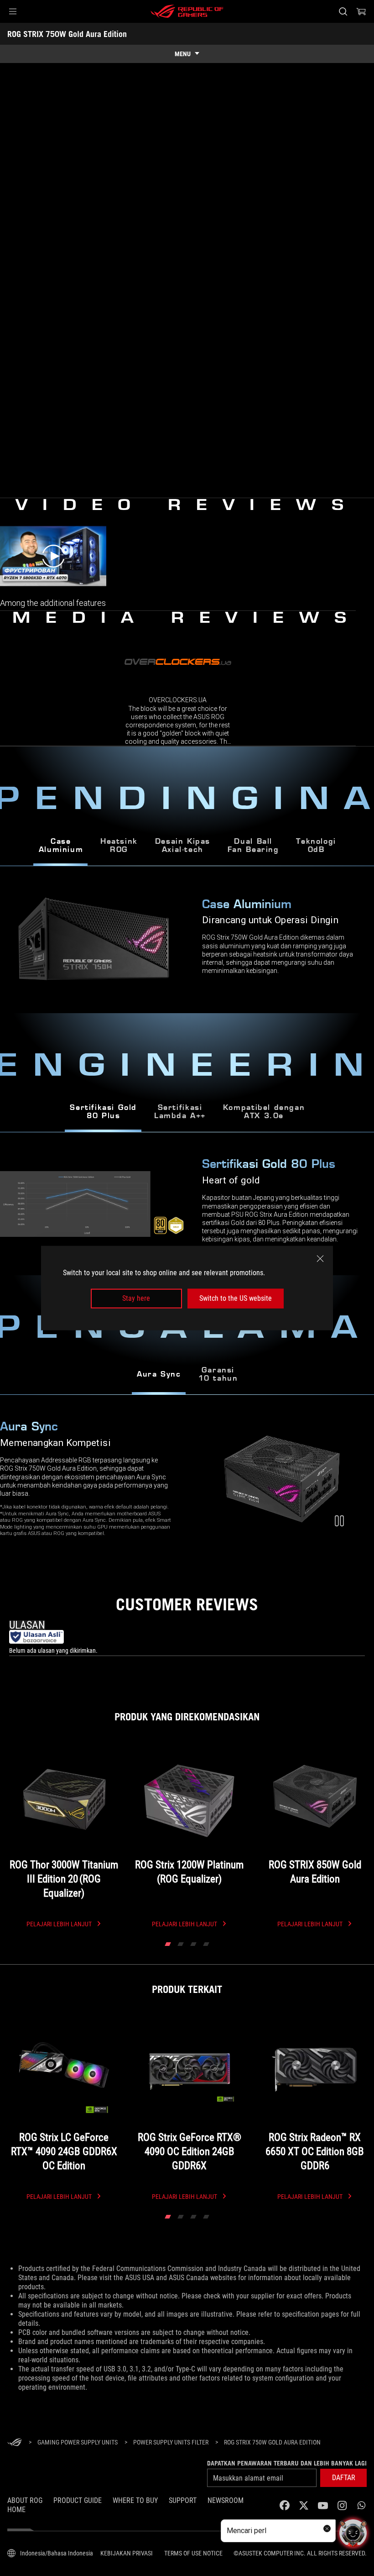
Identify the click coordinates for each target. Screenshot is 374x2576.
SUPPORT (183, 2500)
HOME (16, 2510)
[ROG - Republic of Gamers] (187, 11)
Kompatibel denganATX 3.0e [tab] (264, 1112)
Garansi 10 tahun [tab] (218, 1375)
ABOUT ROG (25, 2500)
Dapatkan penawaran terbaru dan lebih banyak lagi (287, 2463)
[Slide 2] (181, 1944)
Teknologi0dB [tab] (316, 846)
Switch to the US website (236, 1298)
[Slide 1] (168, 1944)
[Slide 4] (206, 1944)
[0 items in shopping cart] (361, 11)
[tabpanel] (187, 1204)
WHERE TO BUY (135, 2500)
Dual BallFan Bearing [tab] (253, 846)
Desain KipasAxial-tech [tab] (183, 846)
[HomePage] (15, 2443)
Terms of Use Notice (193, 2553)
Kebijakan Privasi (127, 2553)
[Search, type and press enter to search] (343, 11)
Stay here (136, 1298)
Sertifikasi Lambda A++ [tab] (180, 1112)
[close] (320, 1259)
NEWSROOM (226, 2500)
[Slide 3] (193, 1944)
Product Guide (78, 2500)
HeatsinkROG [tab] (119, 846)
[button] (13, 11)
